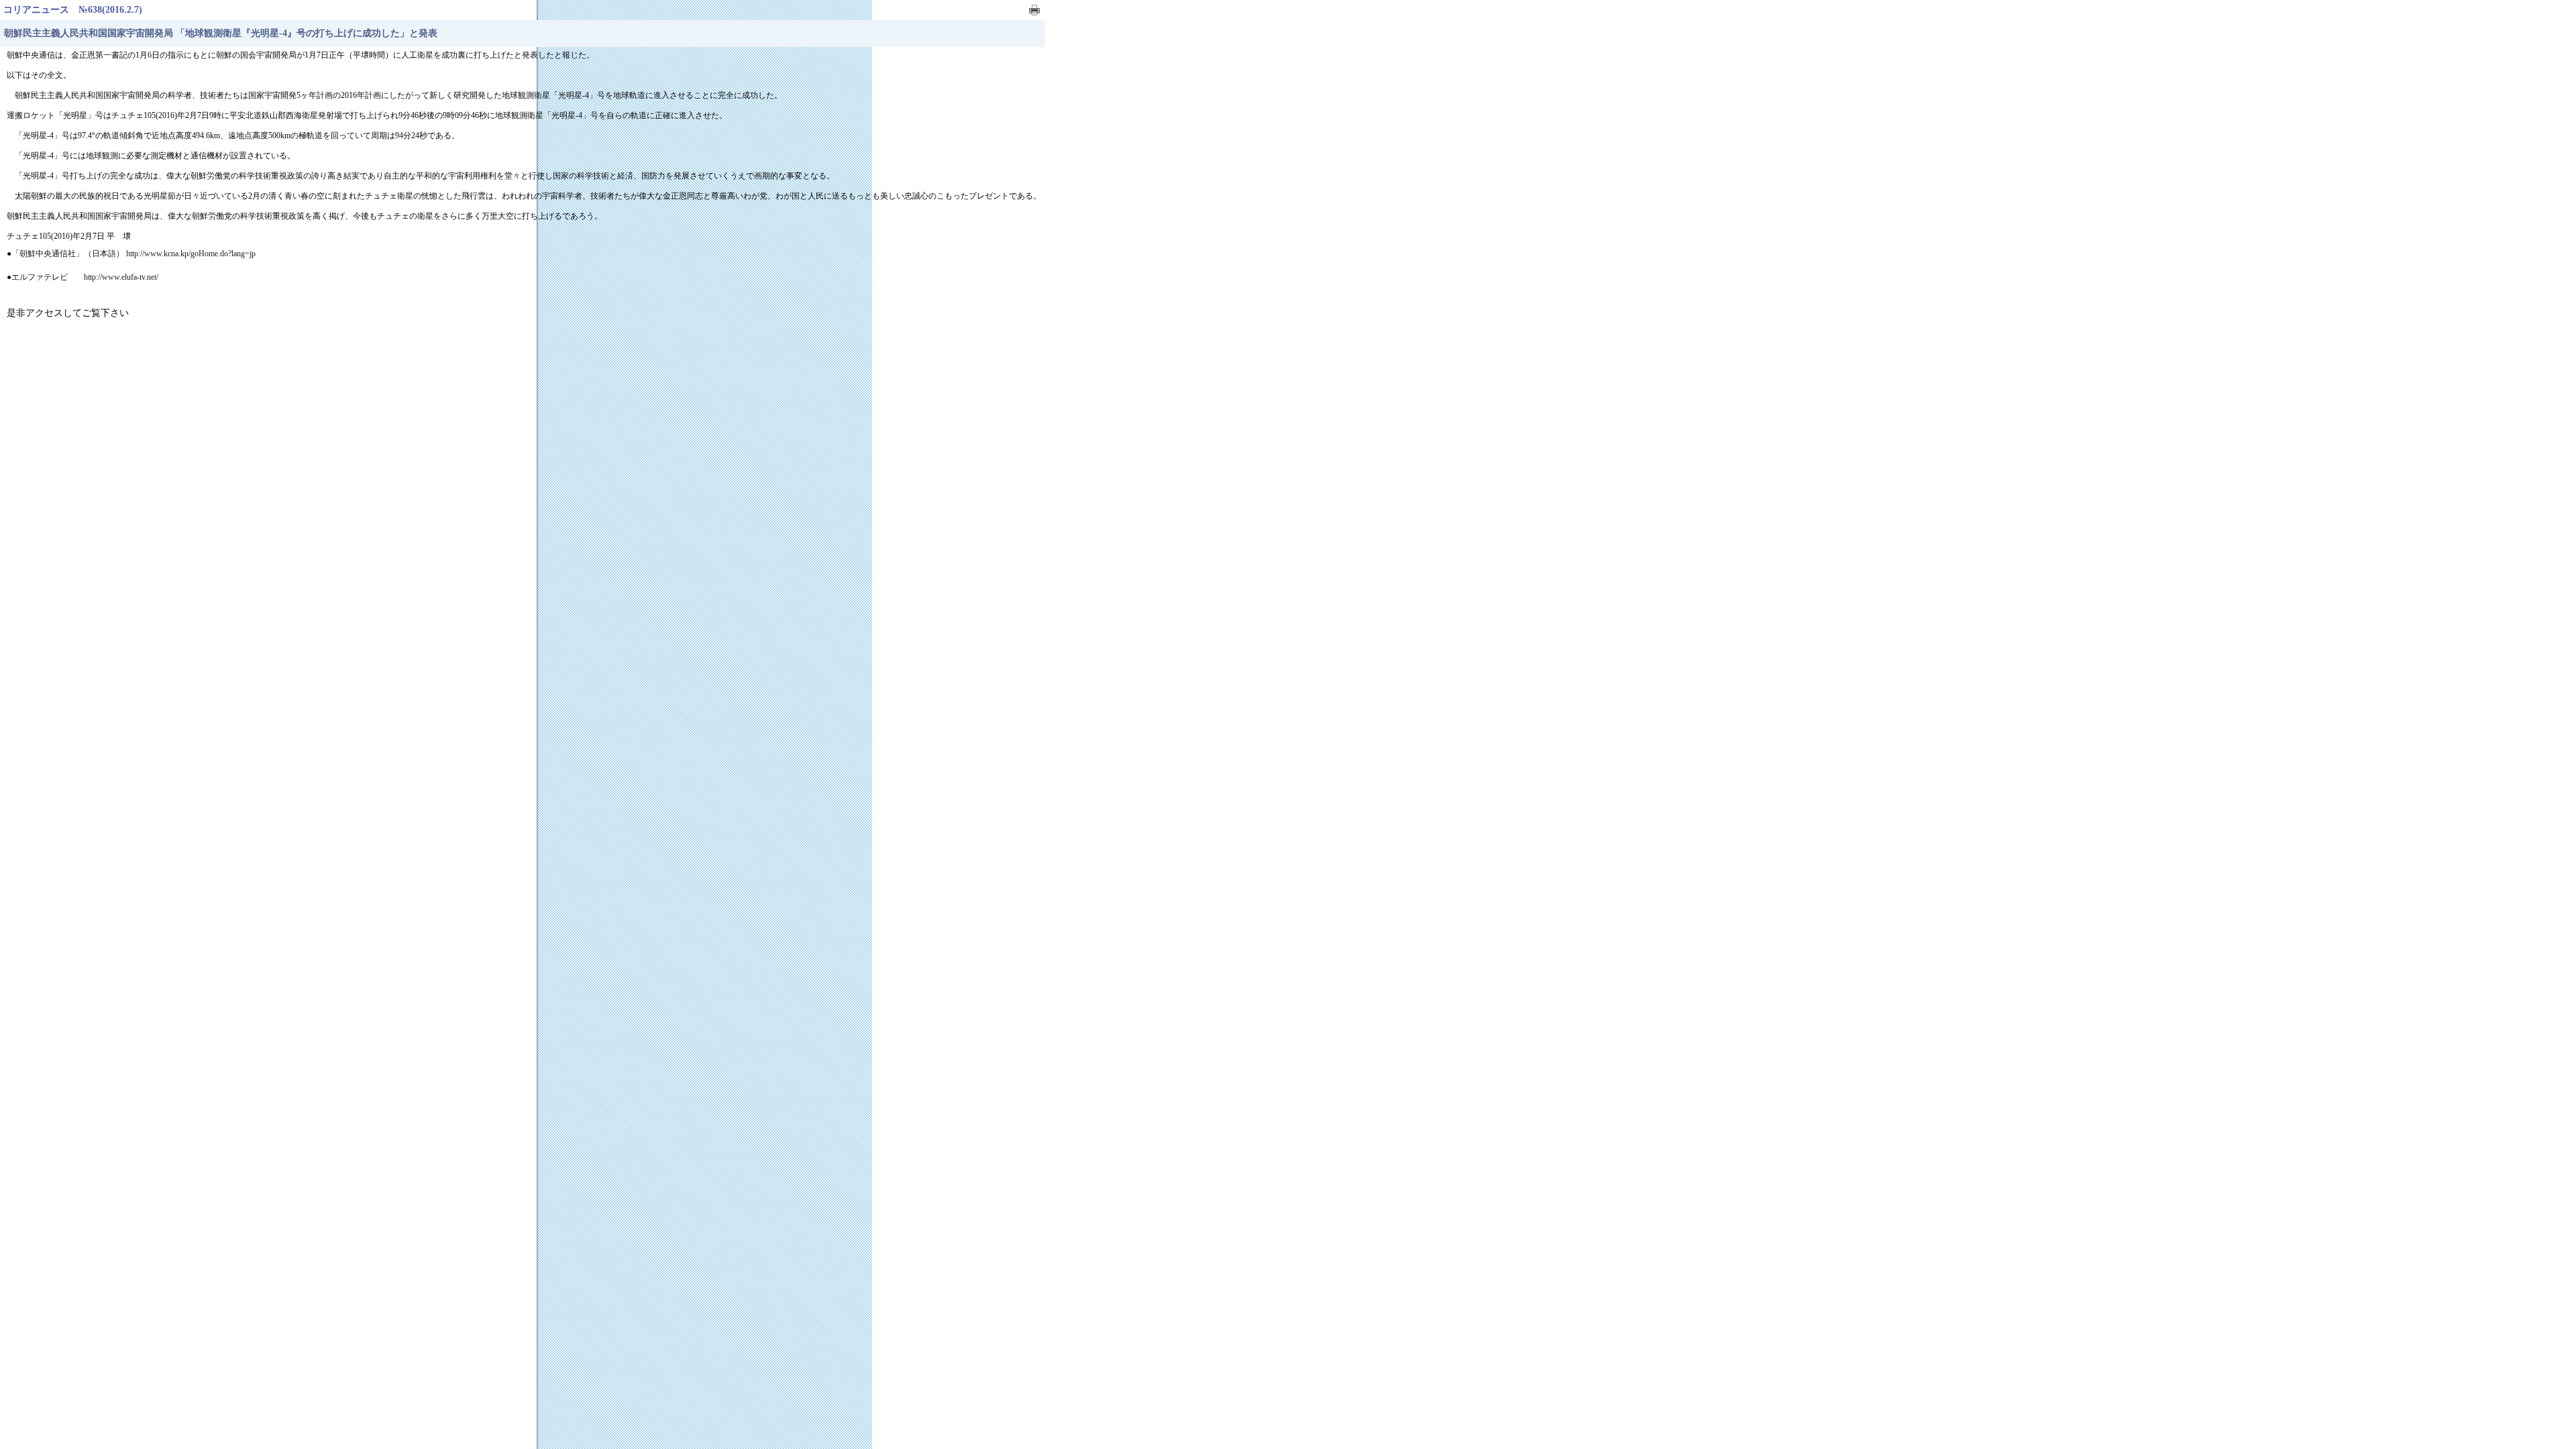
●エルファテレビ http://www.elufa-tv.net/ (83, 277)
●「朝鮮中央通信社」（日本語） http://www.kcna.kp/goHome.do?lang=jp (131, 254)
